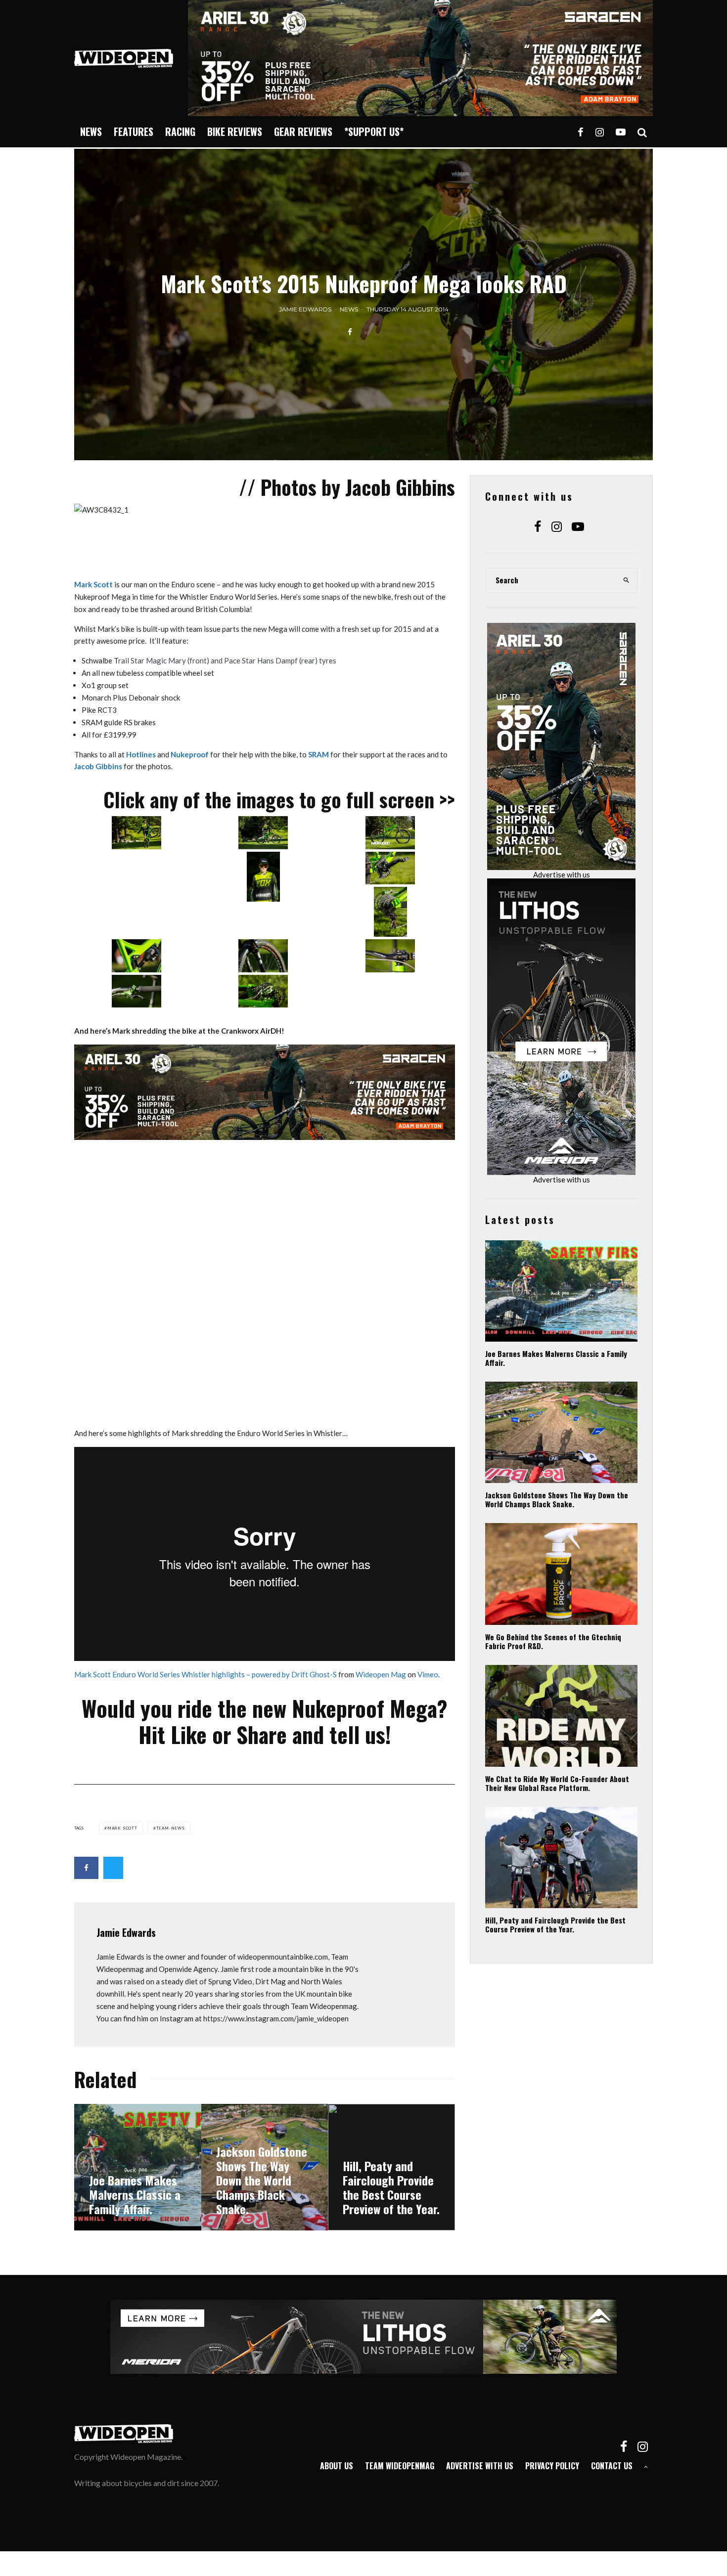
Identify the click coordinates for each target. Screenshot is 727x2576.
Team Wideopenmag (400, 2466)
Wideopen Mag (381, 1674)
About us (337, 2466)
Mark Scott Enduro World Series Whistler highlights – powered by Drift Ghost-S (205, 1674)
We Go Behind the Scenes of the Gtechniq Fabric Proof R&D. (553, 1641)
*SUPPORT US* (374, 131)
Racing (180, 131)
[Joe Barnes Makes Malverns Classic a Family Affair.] (138, 2167)
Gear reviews (303, 131)
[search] (627, 580)
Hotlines (141, 754)
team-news (171, 1828)
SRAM (318, 754)
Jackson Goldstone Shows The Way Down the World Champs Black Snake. (557, 1499)
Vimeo (428, 1674)
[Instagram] (600, 132)
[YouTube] (621, 132)
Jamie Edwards (305, 309)
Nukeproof (190, 754)
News (91, 131)
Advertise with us (562, 874)
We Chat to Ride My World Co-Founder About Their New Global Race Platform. (557, 1783)
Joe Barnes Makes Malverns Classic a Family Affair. (556, 1358)
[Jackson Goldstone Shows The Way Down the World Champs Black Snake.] (265, 2167)
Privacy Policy (552, 2466)
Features (134, 131)
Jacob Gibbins (98, 766)
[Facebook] (581, 132)
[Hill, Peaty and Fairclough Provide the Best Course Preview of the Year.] (391, 2167)
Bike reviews (235, 131)
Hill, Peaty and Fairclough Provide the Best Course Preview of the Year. (555, 1924)
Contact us (612, 2466)
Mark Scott (93, 584)
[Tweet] (113, 1868)
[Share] (350, 332)
